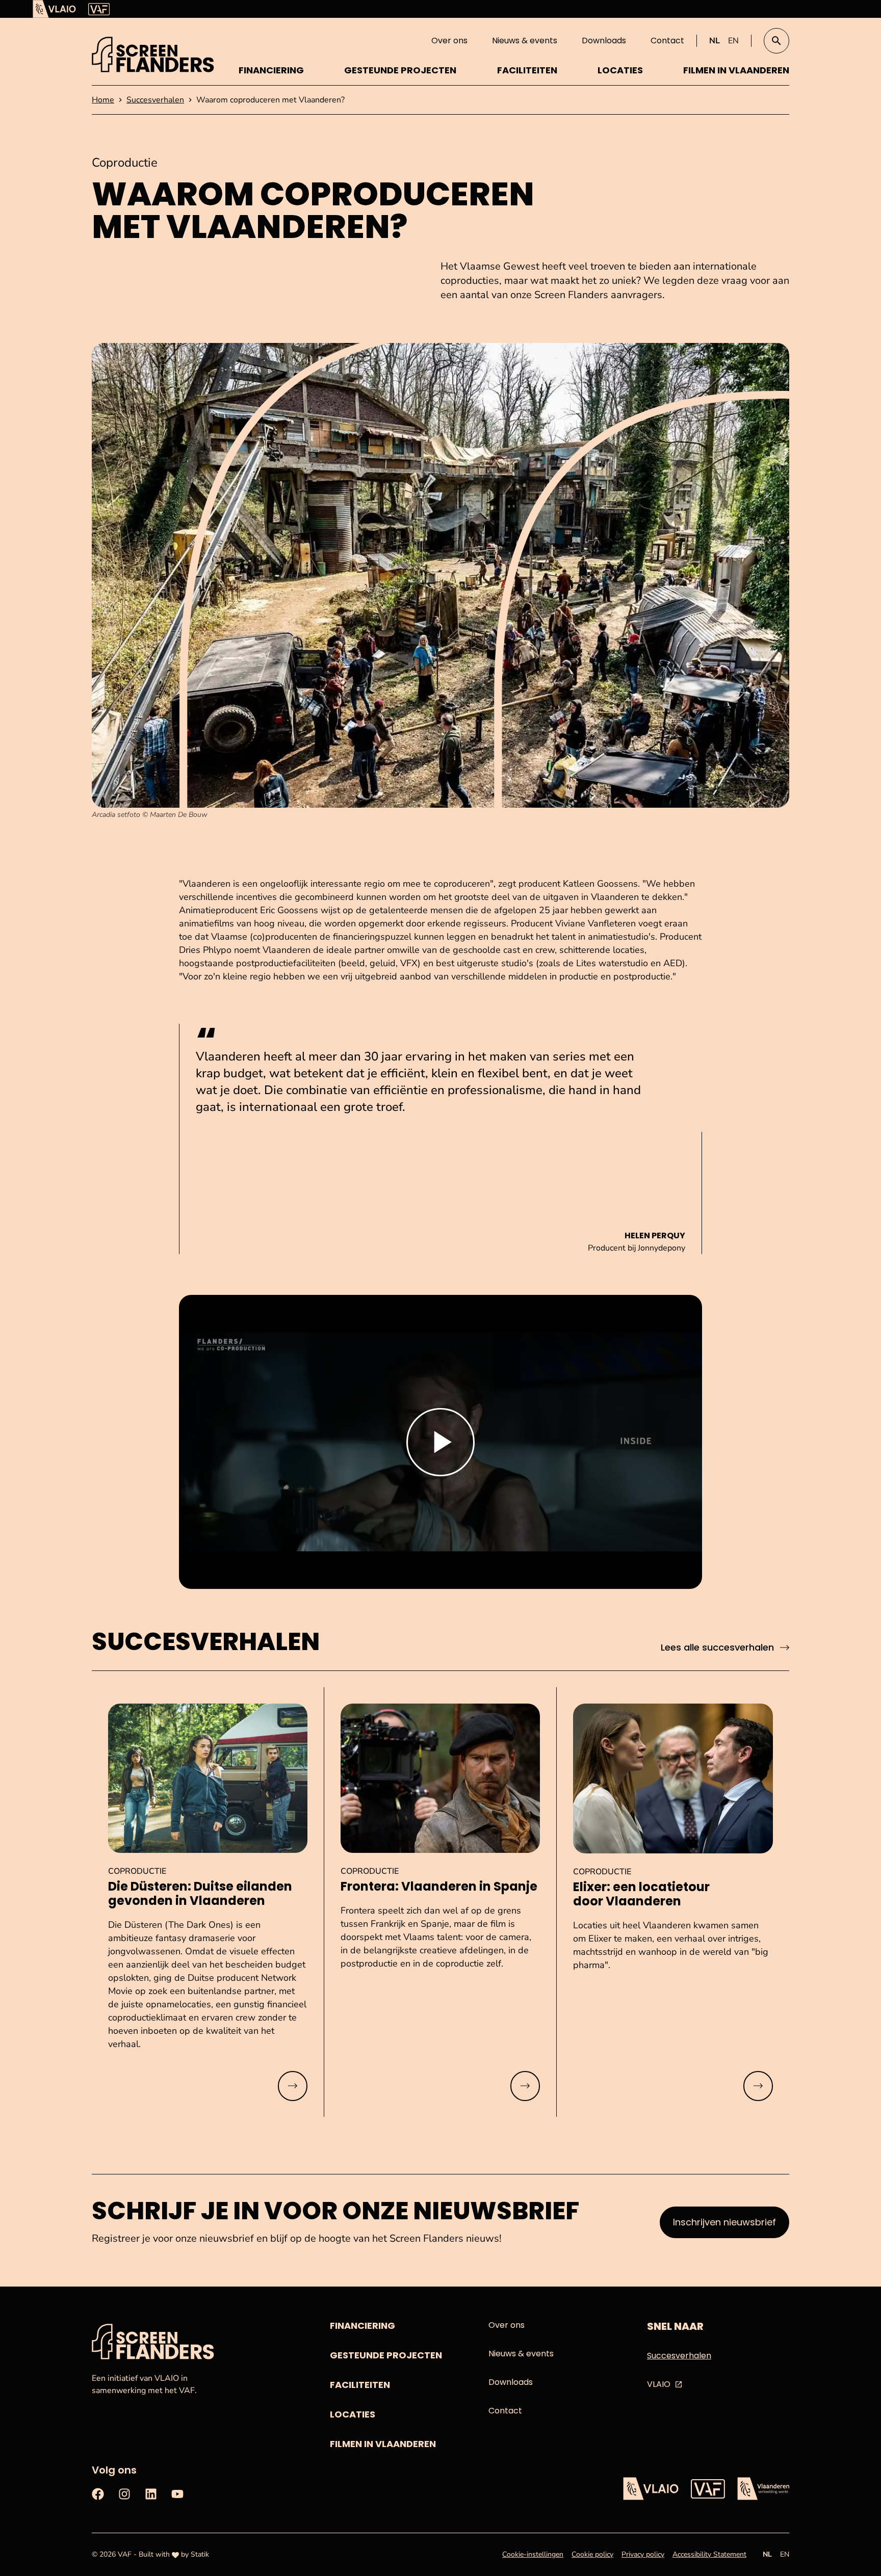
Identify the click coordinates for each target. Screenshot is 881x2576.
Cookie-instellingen (533, 2554)
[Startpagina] (153, 55)
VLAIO (659, 2384)
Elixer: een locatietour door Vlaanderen (641, 1894)
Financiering (271, 70)
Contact (667, 41)
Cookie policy (592, 2554)
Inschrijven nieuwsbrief (724, 2222)
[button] (776, 41)
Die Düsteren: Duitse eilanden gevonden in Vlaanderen (200, 1894)
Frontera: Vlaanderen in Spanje (439, 1887)
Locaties (620, 70)
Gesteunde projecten (400, 70)
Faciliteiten (527, 70)
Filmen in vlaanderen (736, 70)
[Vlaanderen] (763, 2489)
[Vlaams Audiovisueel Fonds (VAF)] (99, 9)
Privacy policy (643, 2554)
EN (733, 41)
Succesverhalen (679, 2356)
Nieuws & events (525, 41)
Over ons (449, 41)
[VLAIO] (54, 9)
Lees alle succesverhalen (717, 1647)
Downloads (604, 41)
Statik (200, 2554)
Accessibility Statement (709, 2554)
